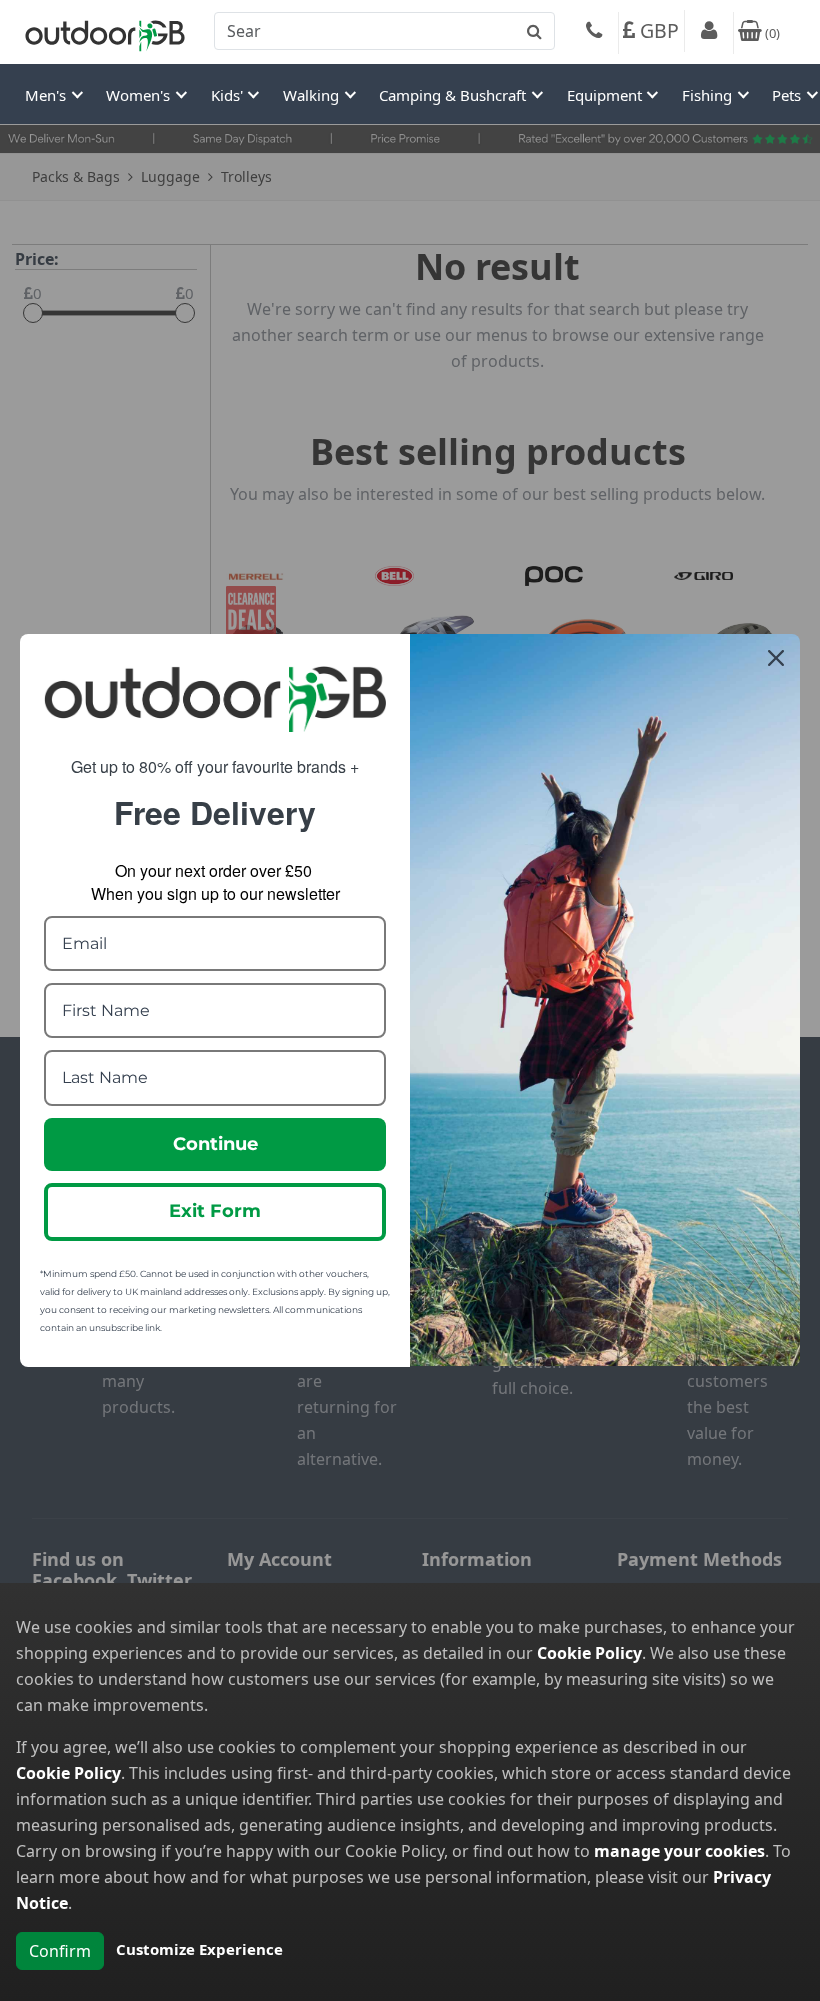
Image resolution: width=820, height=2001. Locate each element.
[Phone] (594, 33)
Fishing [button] (709, 95)
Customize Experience (199, 1949)
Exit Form (215, 1211)
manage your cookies (679, 1851)
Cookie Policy (589, 1653)
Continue (215, 1144)
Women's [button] (140, 95)
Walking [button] (313, 95)
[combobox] (384, 31)
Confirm (60, 1951)
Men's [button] (47, 95)
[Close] (776, 658)
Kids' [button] (229, 95)
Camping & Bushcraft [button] (454, 95)
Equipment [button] (606, 95)
